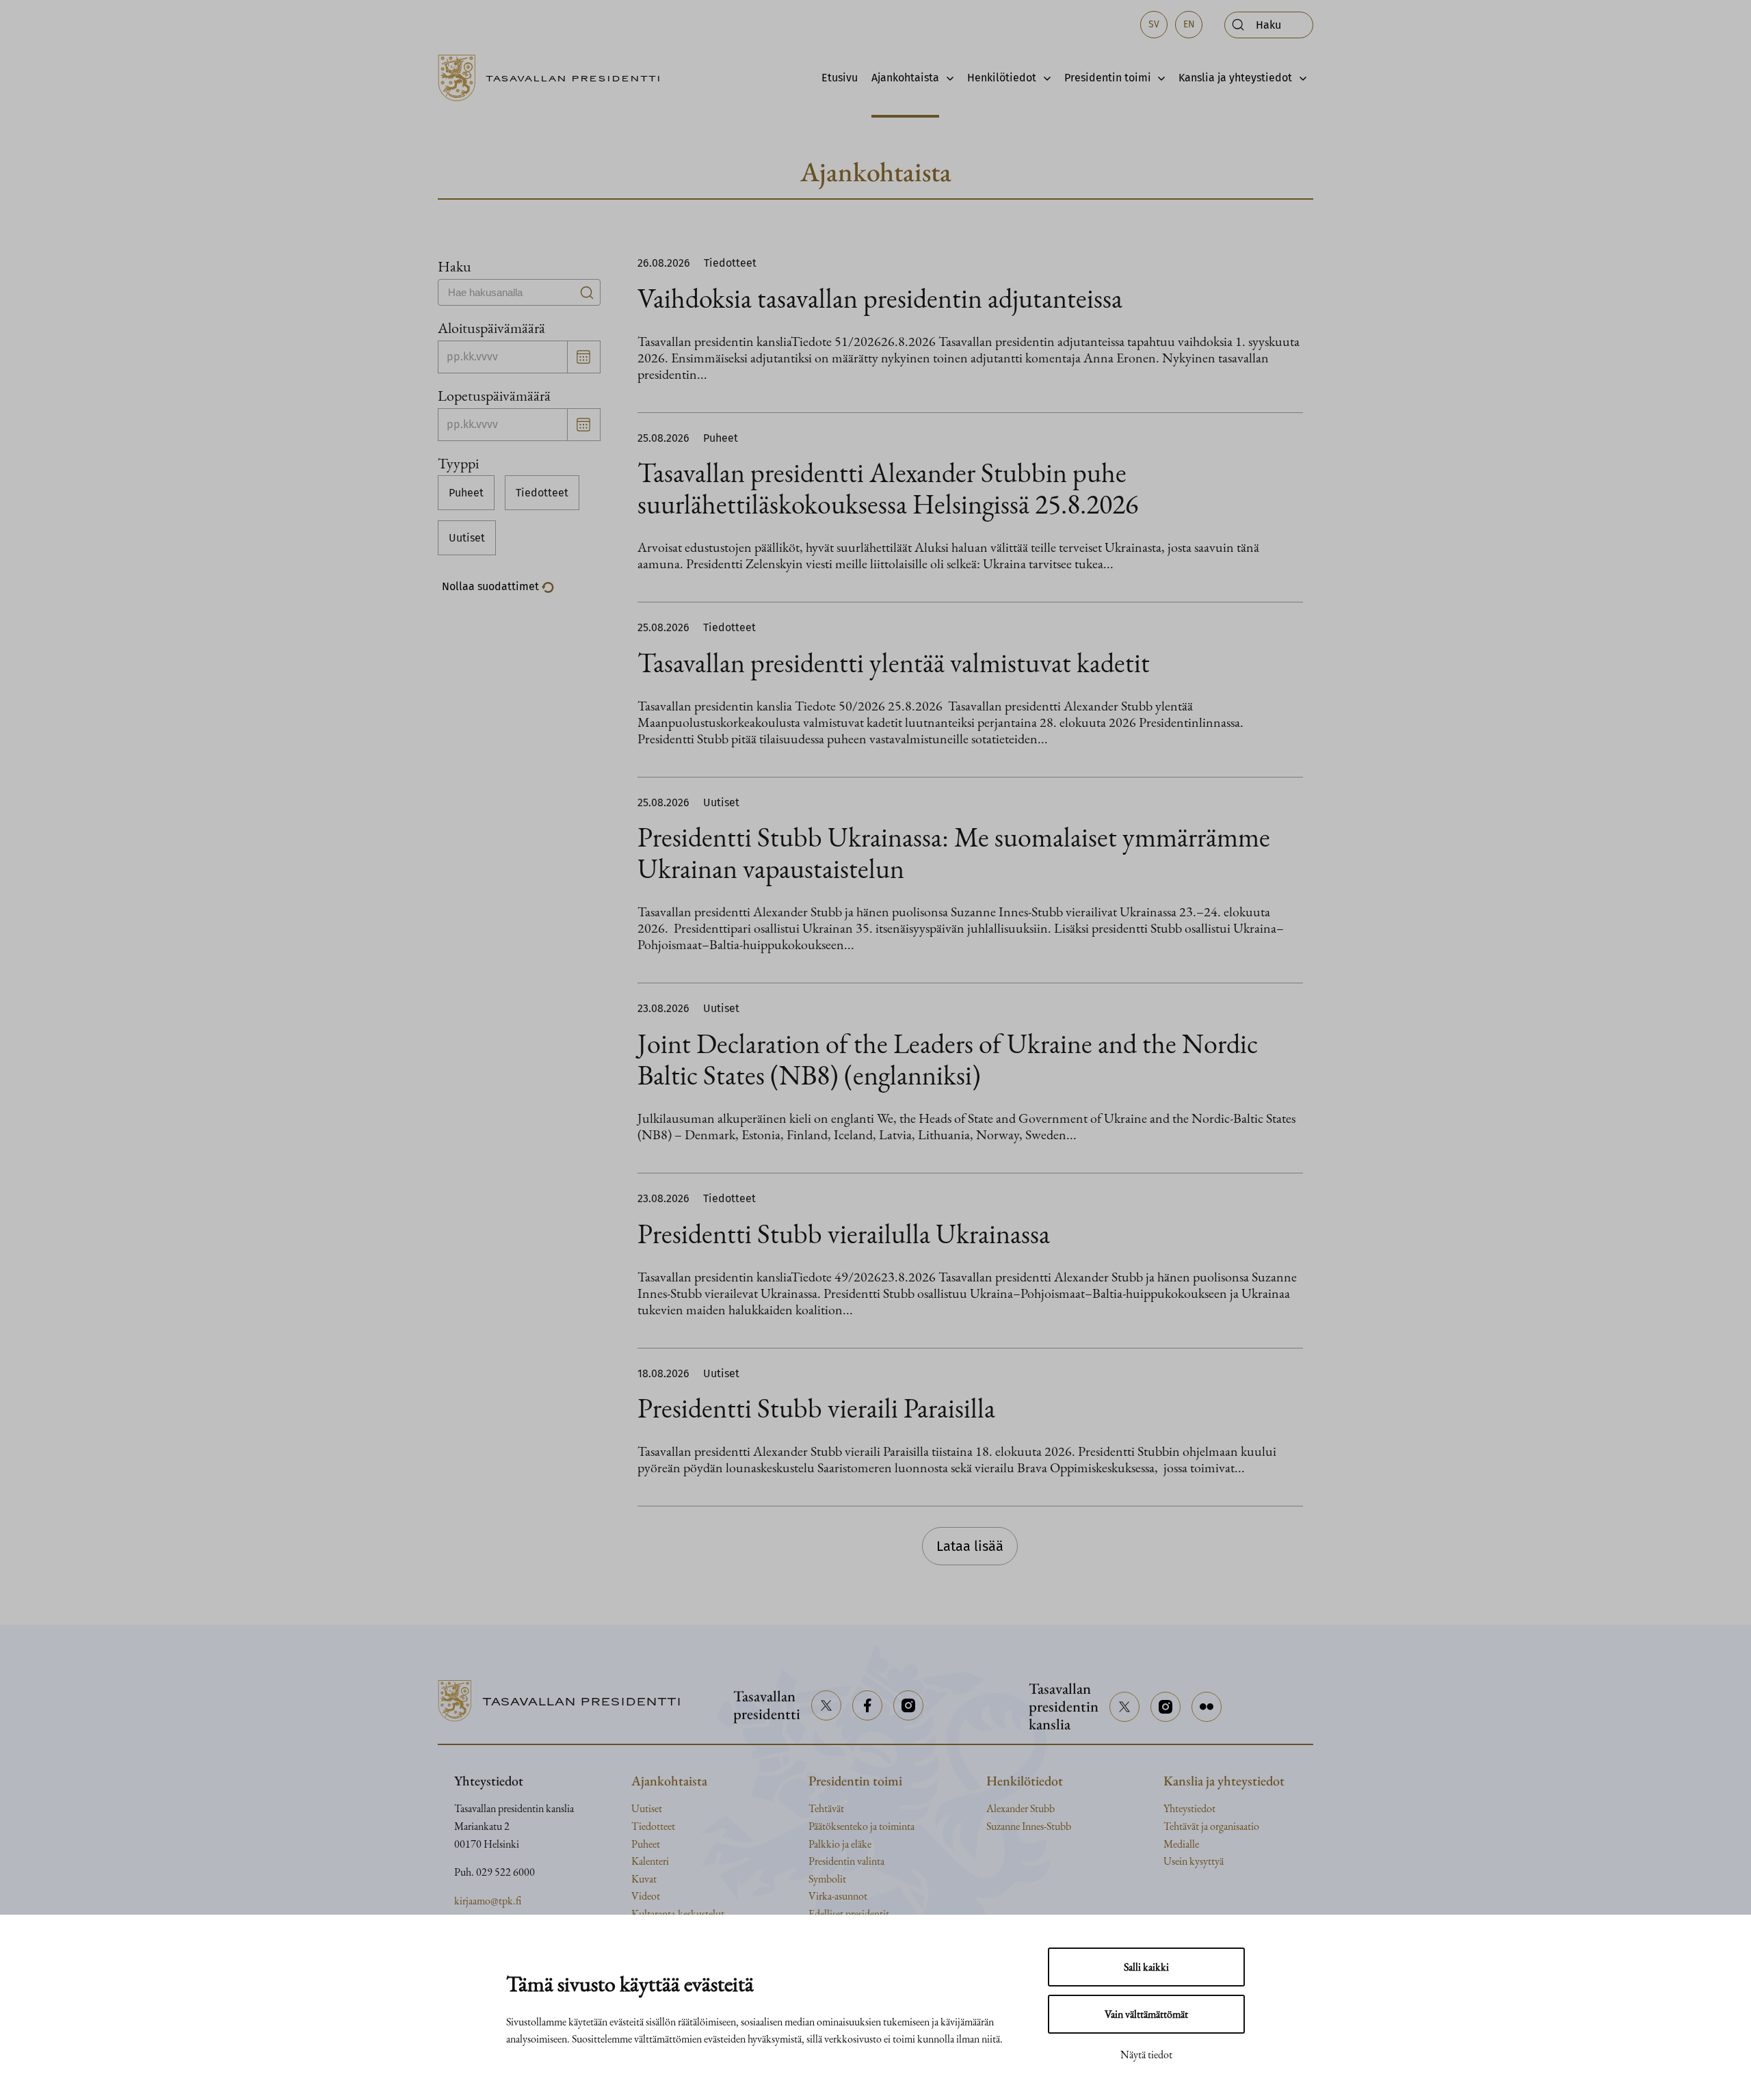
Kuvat (644, 1879)
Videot (646, 1896)
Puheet (466, 493)
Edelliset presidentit (849, 1914)
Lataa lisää (970, 1546)
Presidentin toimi (1108, 78)
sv (1154, 24)
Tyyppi (458, 463)
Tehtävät (826, 1808)
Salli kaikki (1146, 1967)
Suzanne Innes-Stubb (1029, 1826)
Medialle (1181, 1844)
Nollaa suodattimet (492, 586)
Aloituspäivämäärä (491, 328)
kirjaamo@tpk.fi (488, 1901)
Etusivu (840, 78)
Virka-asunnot (838, 1896)
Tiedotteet (542, 493)
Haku (455, 266)
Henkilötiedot (1002, 78)
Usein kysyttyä (1194, 1861)
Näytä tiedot (1146, 2055)
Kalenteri (650, 1861)
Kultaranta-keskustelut (678, 1914)
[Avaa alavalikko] (946, 78)
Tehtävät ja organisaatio (1211, 1826)
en (1189, 24)
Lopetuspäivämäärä (494, 395)
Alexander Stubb (1021, 1808)
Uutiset (467, 538)
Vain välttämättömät (1146, 2014)
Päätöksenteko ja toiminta (861, 1826)
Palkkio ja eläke (840, 1844)
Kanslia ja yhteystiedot (1235, 78)
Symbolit (827, 1879)
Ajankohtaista (905, 78)
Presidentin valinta (846, 1861)
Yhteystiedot (1189, 1808)
